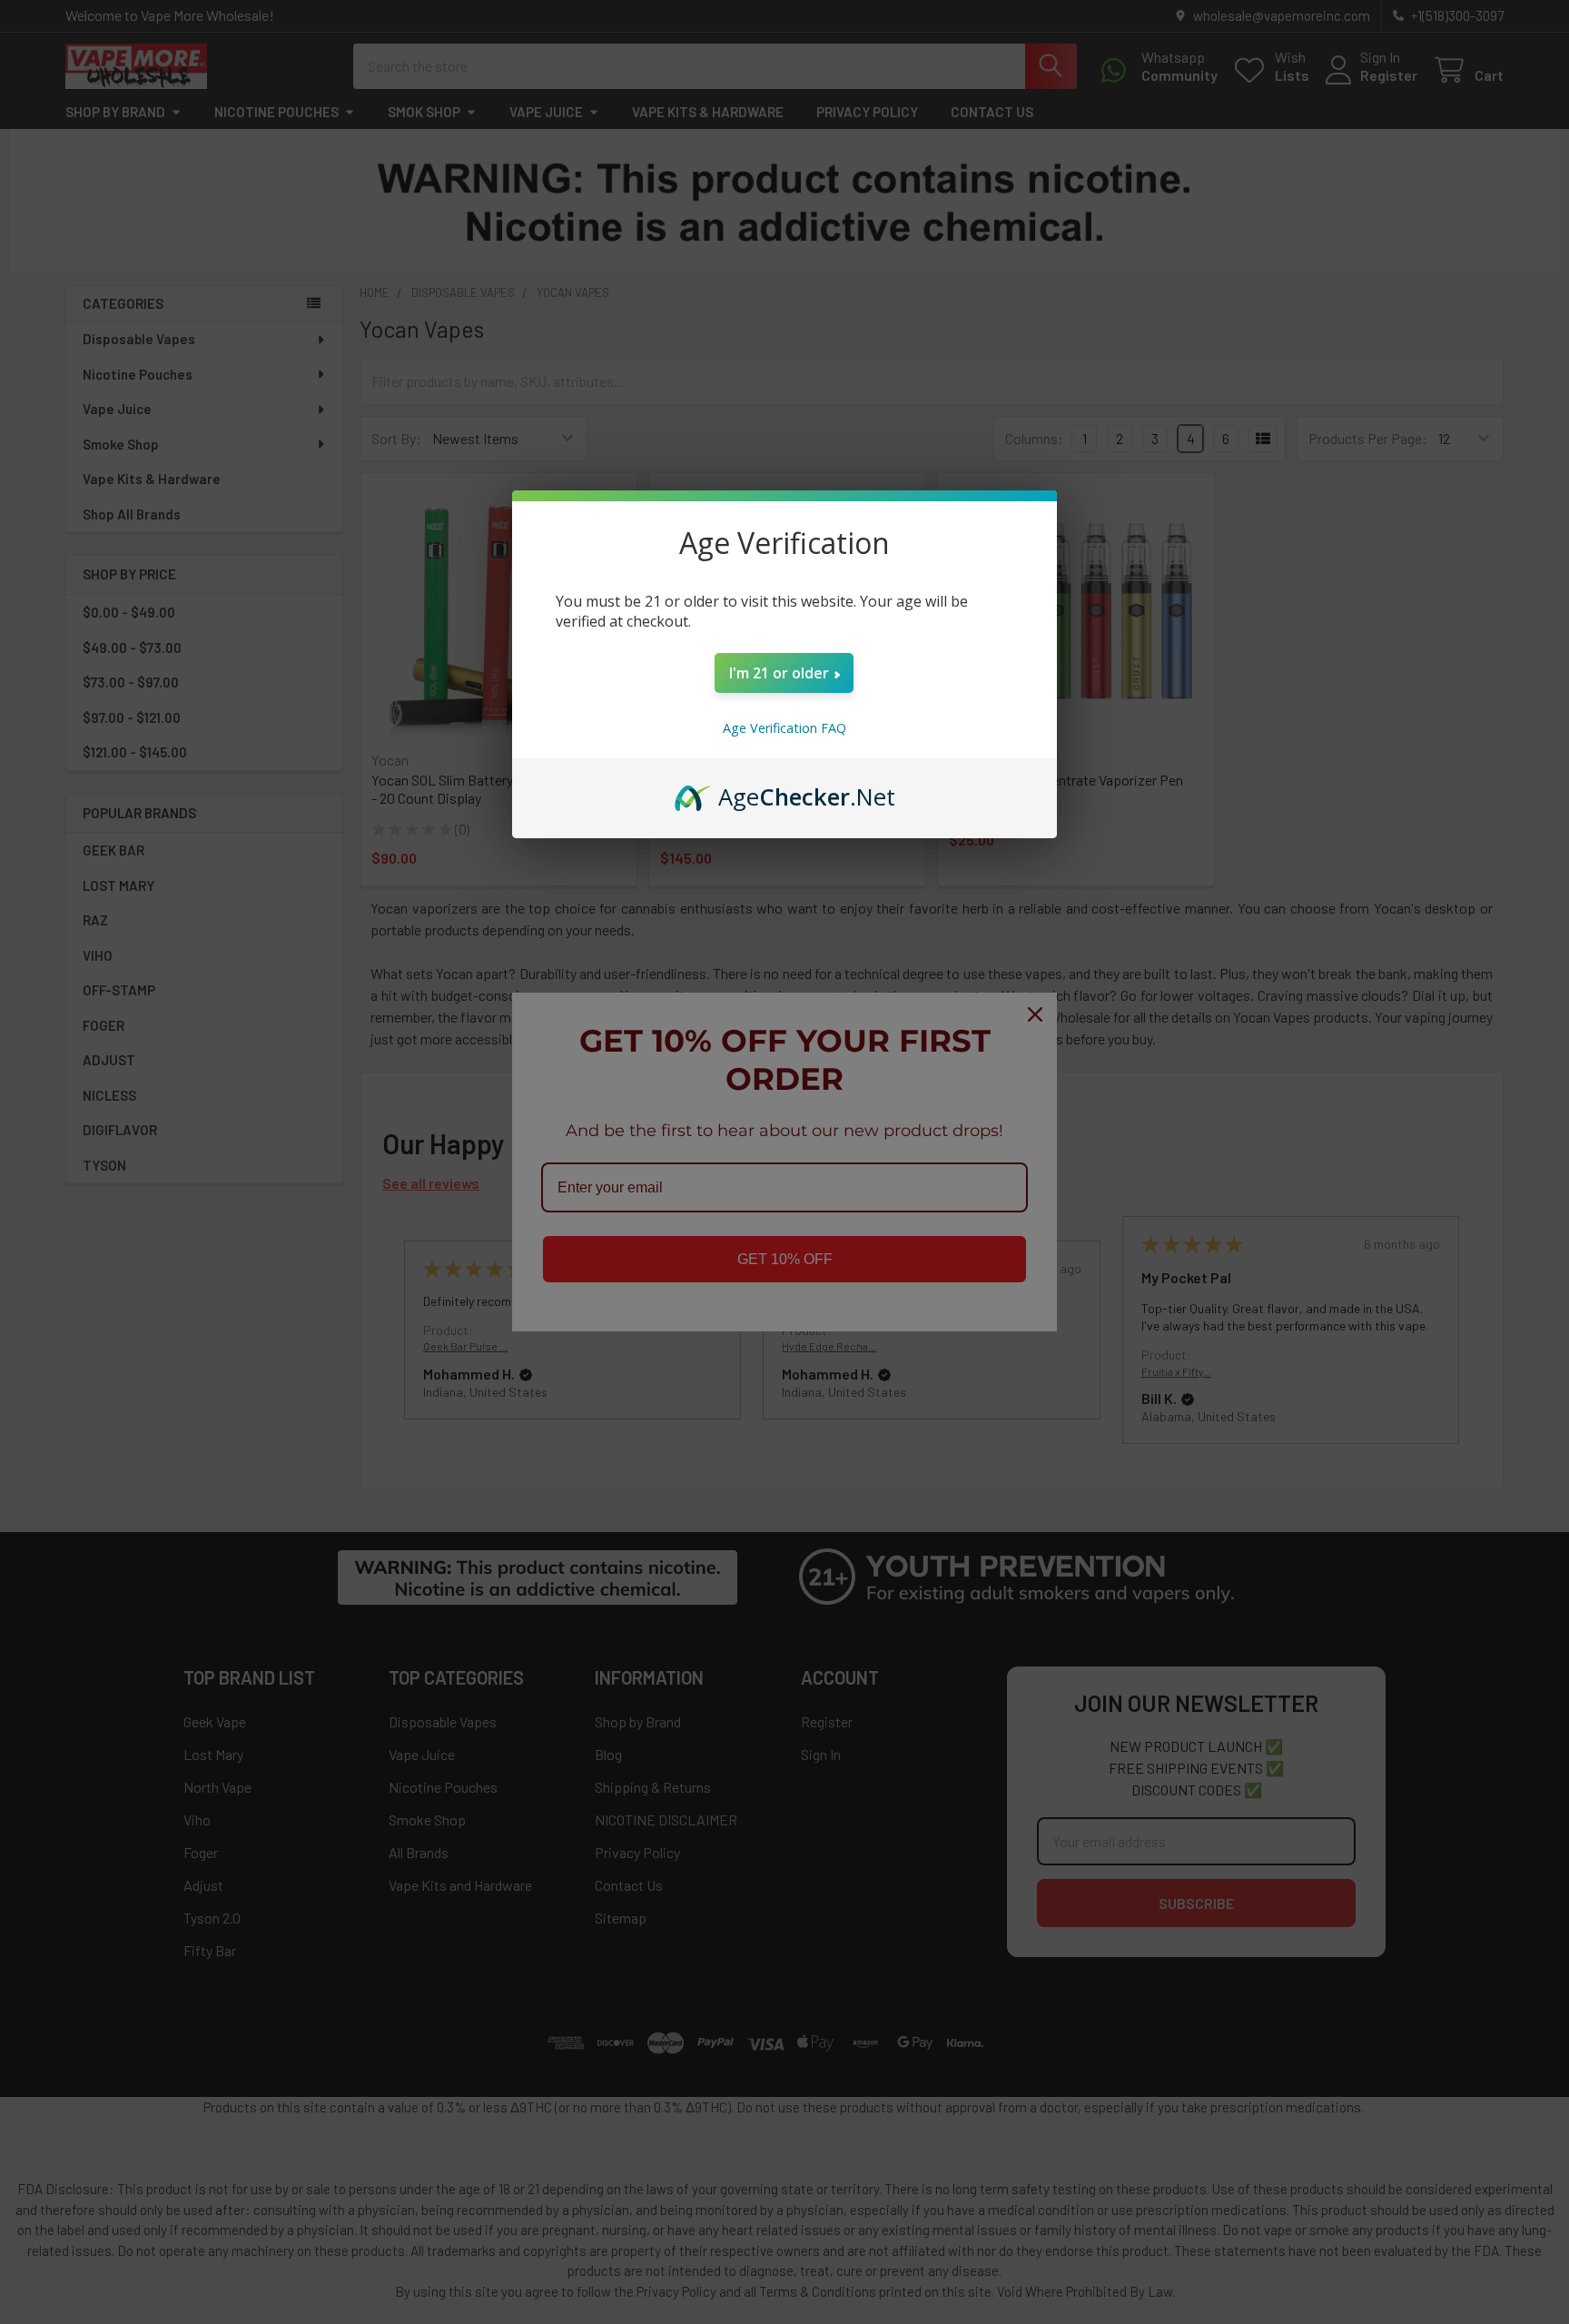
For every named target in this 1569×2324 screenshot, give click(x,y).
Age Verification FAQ (784, 728)
